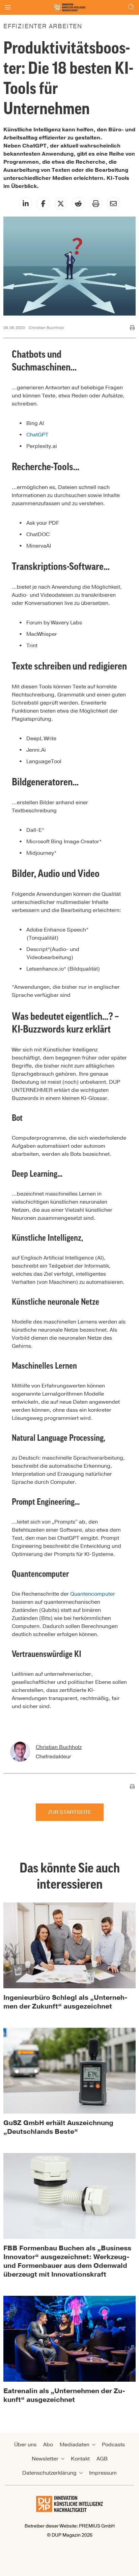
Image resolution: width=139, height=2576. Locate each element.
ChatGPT (37, 435)
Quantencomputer (93, 1594)
